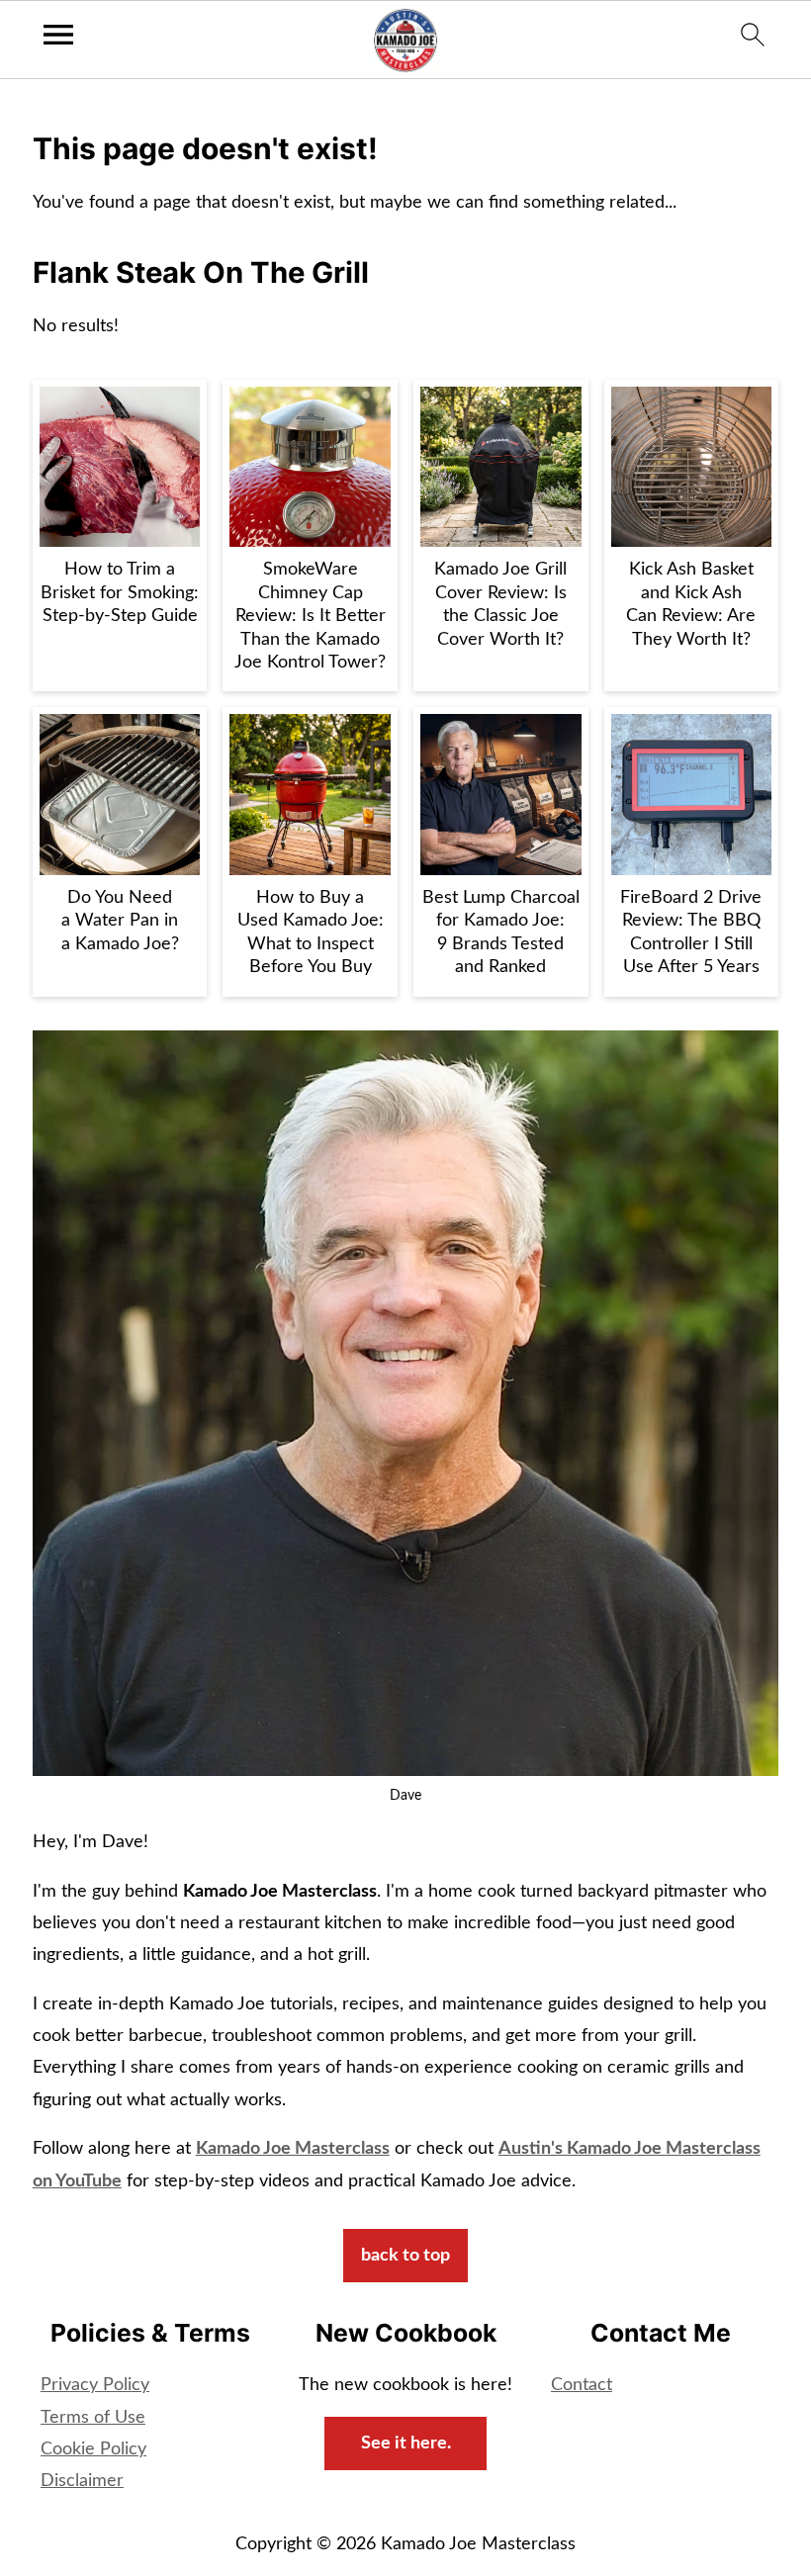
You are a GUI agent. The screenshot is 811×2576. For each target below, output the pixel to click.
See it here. (406, 2443)
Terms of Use (93, 2418)
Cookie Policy (93, 2449)
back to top (405, 2256)
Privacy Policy (95, 2385)
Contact (582, 2385)
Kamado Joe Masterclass (293, 2149)
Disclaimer (82, 2481)
